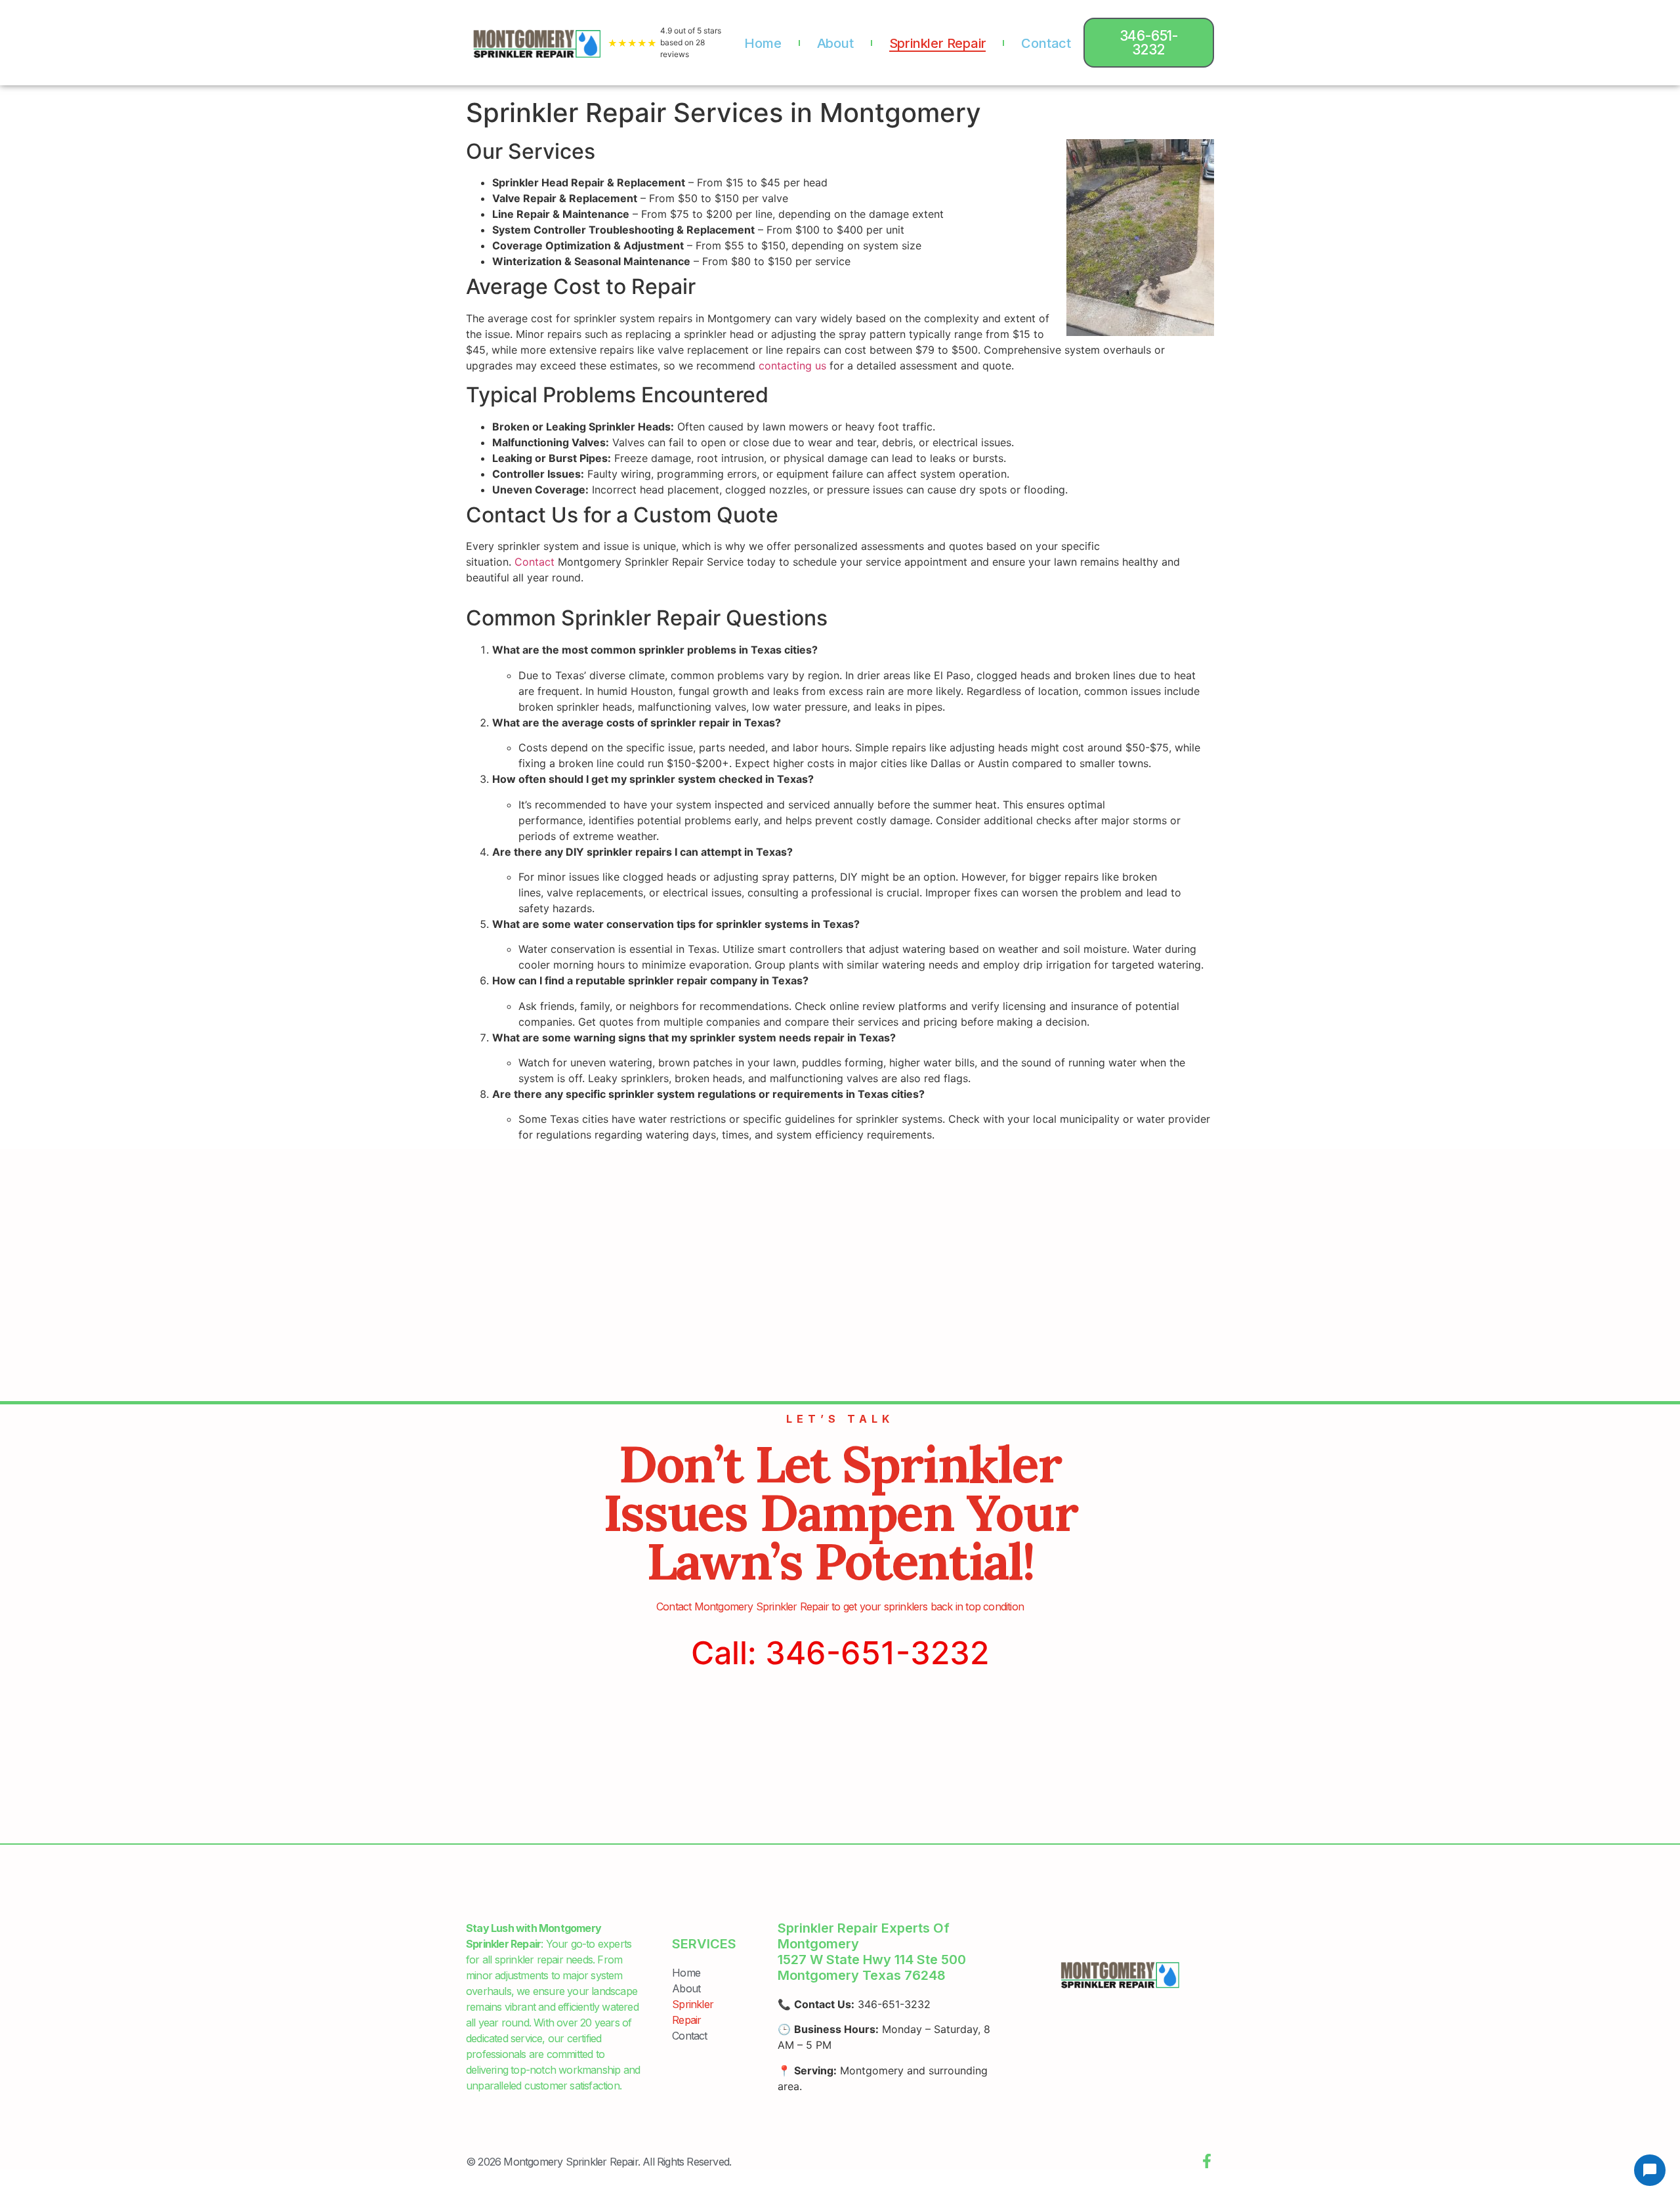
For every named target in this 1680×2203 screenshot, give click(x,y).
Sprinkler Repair (938, 43)
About (835, 43)
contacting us (792, 366)
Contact (1046, 43)
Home (763, 43)
